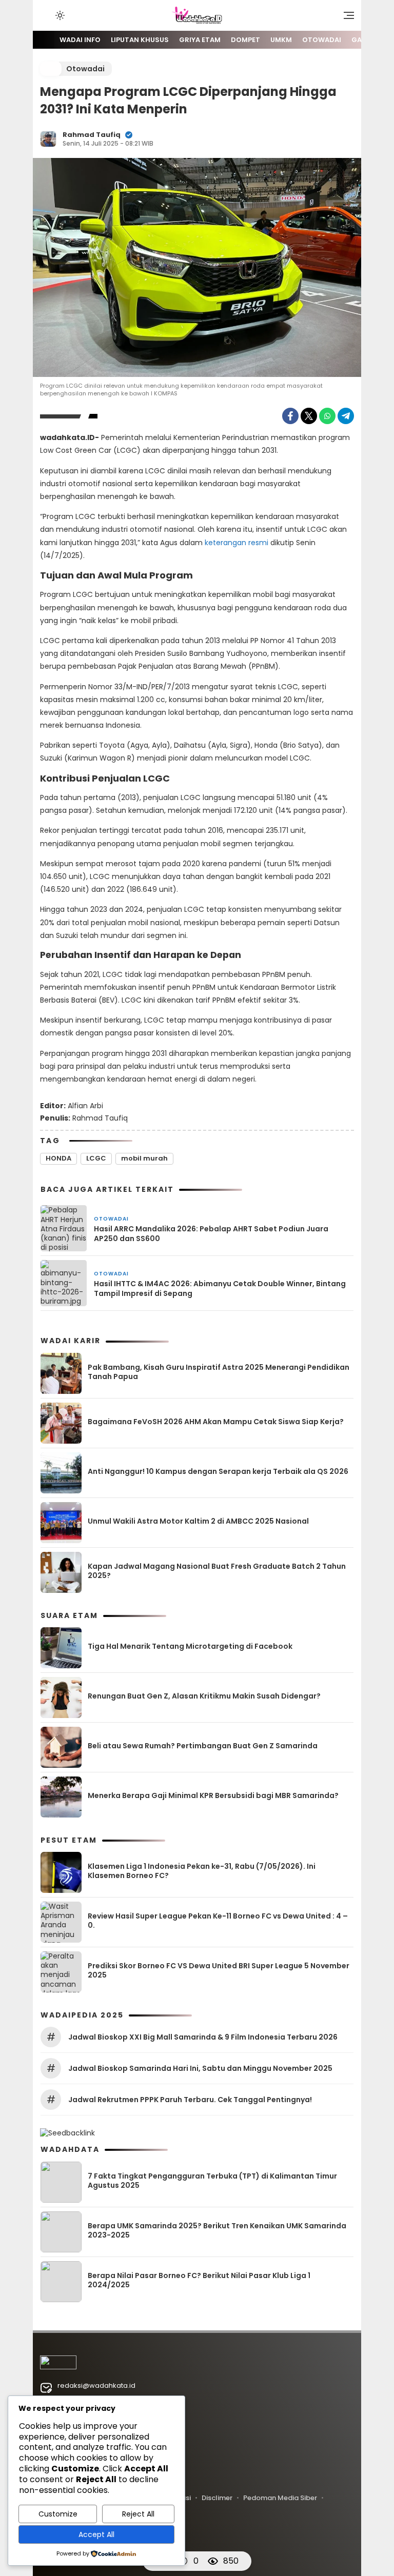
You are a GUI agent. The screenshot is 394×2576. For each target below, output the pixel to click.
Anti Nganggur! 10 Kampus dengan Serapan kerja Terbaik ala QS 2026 (218, 1471)
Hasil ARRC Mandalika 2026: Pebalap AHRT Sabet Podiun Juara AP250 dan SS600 (211, 1233)
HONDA (58, 1158)
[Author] (48, 139)
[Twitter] (309, 416)
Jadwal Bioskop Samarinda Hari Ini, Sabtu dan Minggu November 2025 (200, 2068)
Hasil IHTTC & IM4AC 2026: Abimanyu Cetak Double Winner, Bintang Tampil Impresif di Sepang (220, 1288)
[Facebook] (290, 416)
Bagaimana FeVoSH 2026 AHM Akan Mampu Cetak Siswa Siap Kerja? (216, 1422)
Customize (58, 2514)
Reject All (138, 2514)
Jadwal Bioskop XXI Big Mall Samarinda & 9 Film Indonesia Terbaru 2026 (203, 2037)
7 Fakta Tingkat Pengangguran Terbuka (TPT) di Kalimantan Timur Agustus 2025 (212, 2181)
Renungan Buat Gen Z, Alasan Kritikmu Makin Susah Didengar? (204, 1696)
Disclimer (217, 2498)
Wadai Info (80, 40)
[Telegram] (346, 416)
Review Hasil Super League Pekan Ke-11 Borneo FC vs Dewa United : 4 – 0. (218, 1921)
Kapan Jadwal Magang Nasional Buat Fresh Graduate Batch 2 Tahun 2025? (217, 1571)
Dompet (245, 40)
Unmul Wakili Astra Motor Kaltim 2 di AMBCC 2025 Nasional (198, 1521)
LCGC (96, 1158)
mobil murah (144, 1158)
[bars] (345, 18)
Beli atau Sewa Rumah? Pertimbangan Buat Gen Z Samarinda (203, 1746)
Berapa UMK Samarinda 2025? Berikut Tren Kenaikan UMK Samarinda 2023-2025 (217, 2230)
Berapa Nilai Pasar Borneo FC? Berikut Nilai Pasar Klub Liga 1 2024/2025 (199, 2280)
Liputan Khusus (140, 40)
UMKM (281, 40)
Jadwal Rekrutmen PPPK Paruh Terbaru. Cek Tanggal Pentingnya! (190, 2100)
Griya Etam (200, 40)
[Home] (44, 40)
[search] (45, 15)
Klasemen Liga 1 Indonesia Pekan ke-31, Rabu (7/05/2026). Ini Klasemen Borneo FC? (202, 1871)
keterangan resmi (238, 543)
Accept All (96, 2534)
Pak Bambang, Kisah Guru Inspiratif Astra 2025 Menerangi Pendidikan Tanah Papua (219, 1372)
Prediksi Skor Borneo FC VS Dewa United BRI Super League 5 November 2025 (219, 1970)
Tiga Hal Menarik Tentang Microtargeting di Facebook (190, 1646)
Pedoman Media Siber (280, 2498)
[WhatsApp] (327, 416)
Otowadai (322, 40)
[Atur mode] (59, 15)
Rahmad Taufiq (92, 135)
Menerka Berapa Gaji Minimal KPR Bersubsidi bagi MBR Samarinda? (213, 1795)
